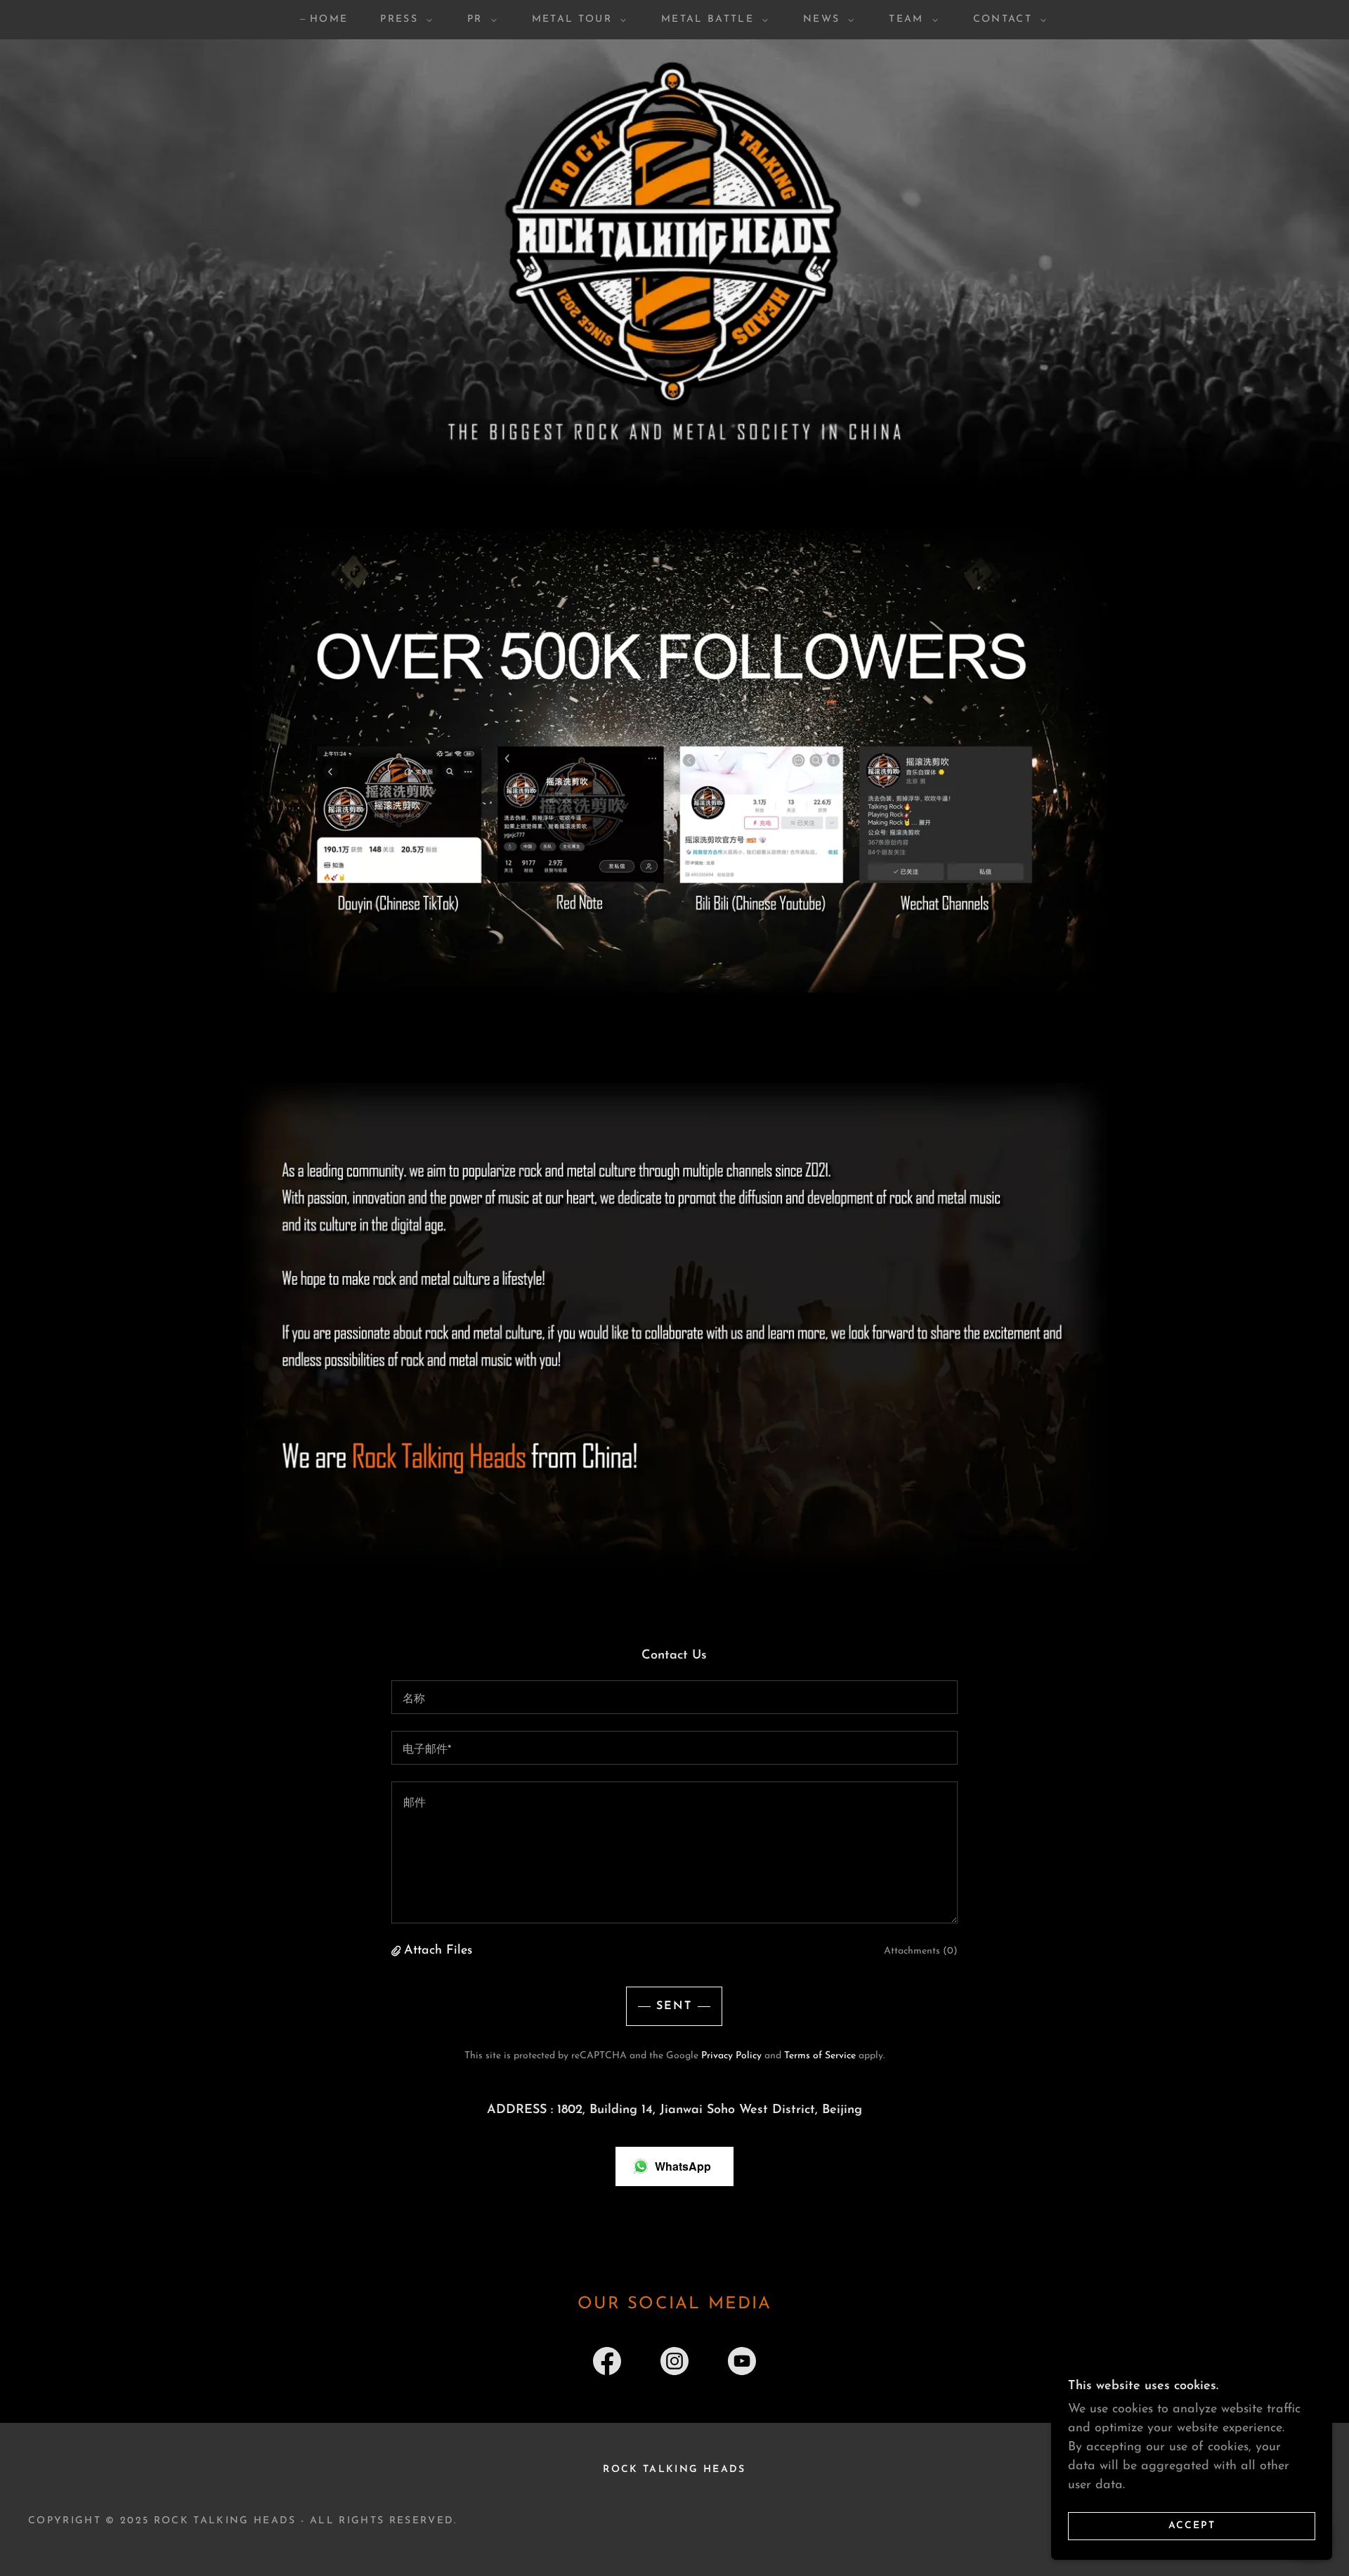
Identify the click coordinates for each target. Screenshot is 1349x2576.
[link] (607, 2364)
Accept (1192, 2526)
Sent (674, 2006)
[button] (403, 20)
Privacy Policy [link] (731, 2056)
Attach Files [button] (438, 1951)
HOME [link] (329, 19)
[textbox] (674, 1697)
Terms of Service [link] (820, 2056)
